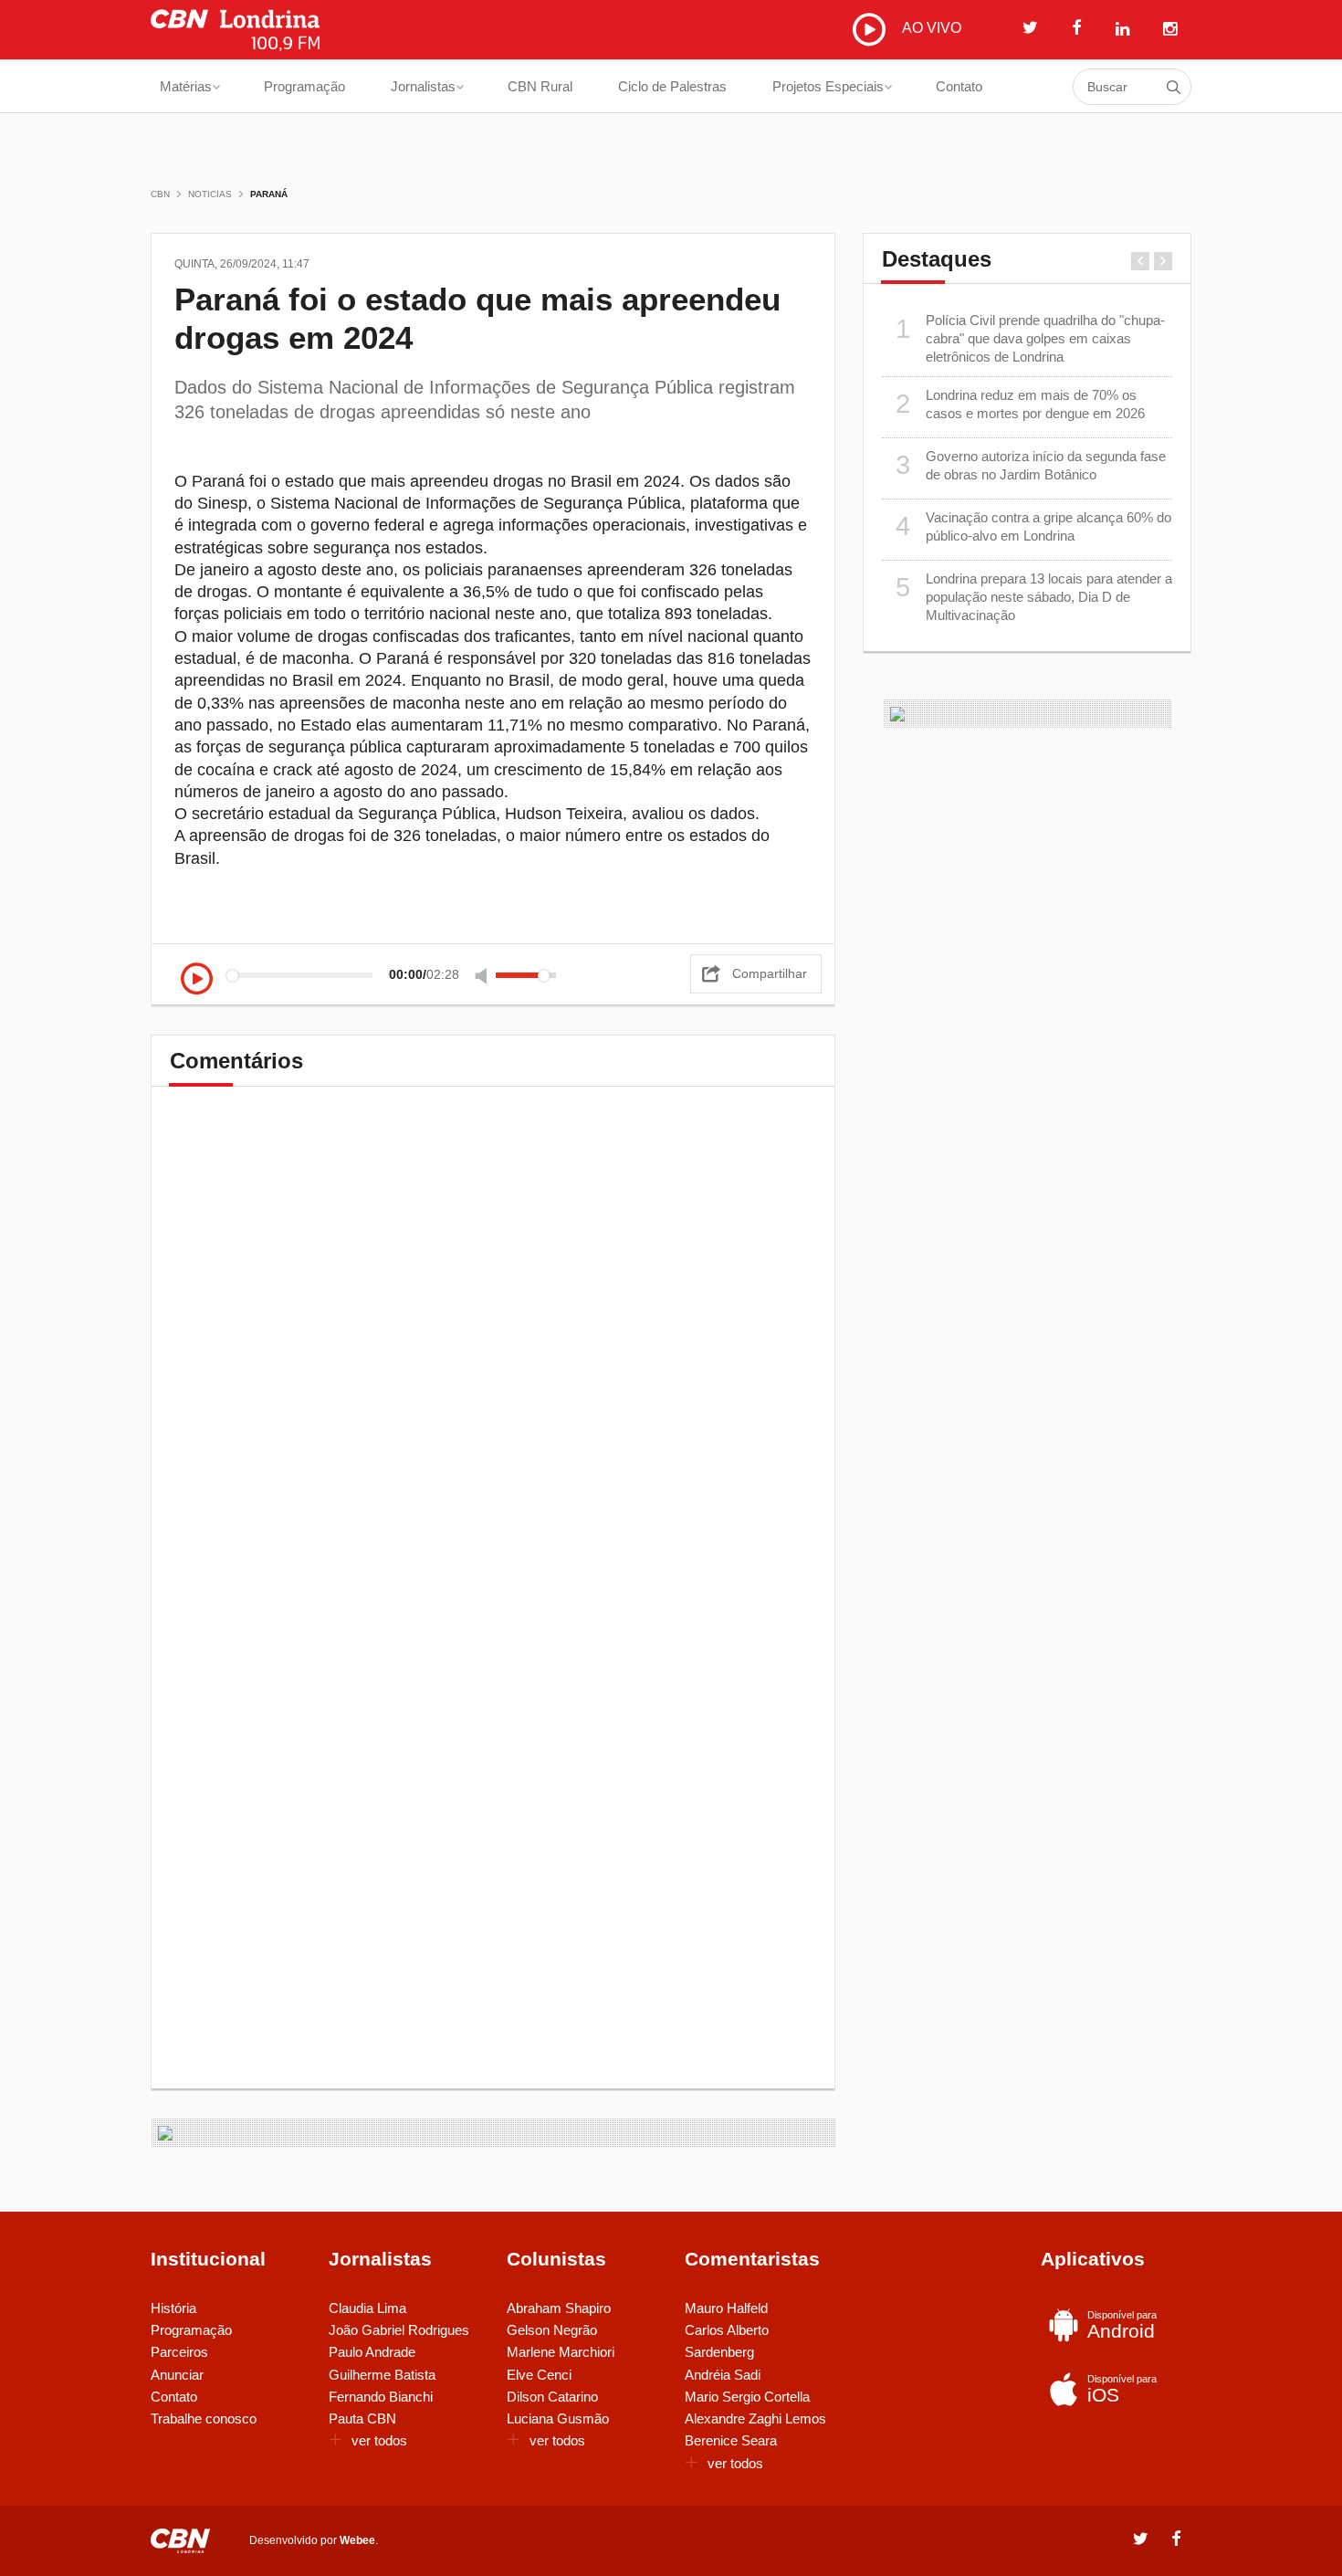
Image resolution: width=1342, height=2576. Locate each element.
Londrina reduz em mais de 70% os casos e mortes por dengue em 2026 (1021, 404)
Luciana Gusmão (558, 2418)
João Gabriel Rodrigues (399, 2330)
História (173, 2308)
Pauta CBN (362, 2418)
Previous (1140, 261)
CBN (160, 194)
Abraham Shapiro (559, 2308)
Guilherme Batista (382, 2375)
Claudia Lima (367, 2308)
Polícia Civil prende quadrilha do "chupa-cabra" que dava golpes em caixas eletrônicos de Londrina (1031, 339)
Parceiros (179, 2352)
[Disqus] (493, 1360)
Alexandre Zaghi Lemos (755, 2418)
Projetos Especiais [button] (828, 86)
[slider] (526, 975)
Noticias (210, 194)
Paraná (269, 194)
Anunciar (177, 2375)
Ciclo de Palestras (672, 86)
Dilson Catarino (552, 2397)
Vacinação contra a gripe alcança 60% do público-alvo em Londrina (1034, 526)
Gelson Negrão (552, 2330)
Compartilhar (770, 973)
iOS (1122, 2389)
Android (1122, 2325)
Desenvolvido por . (314, 2540)
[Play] (197, 980)
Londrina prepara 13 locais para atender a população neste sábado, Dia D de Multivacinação (1034, 597)
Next (1163, 261)
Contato (959, 86)
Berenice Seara (731, 2440)
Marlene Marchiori (561, 2352)
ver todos (379, 2440)
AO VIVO (930, 28)
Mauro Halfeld (726, 2308)
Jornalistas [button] (423, 86)
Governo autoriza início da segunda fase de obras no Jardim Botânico (1031, 465)
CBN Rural (540, 86)
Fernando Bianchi (381, 2397)
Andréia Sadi (723, 2375)
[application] (373, 975)
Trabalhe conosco (204, 2418)
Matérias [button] (186, 86)
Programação (304, 86)
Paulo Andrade (372, 2352)
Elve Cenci (539, 2375)
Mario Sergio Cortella (747, 2397)
